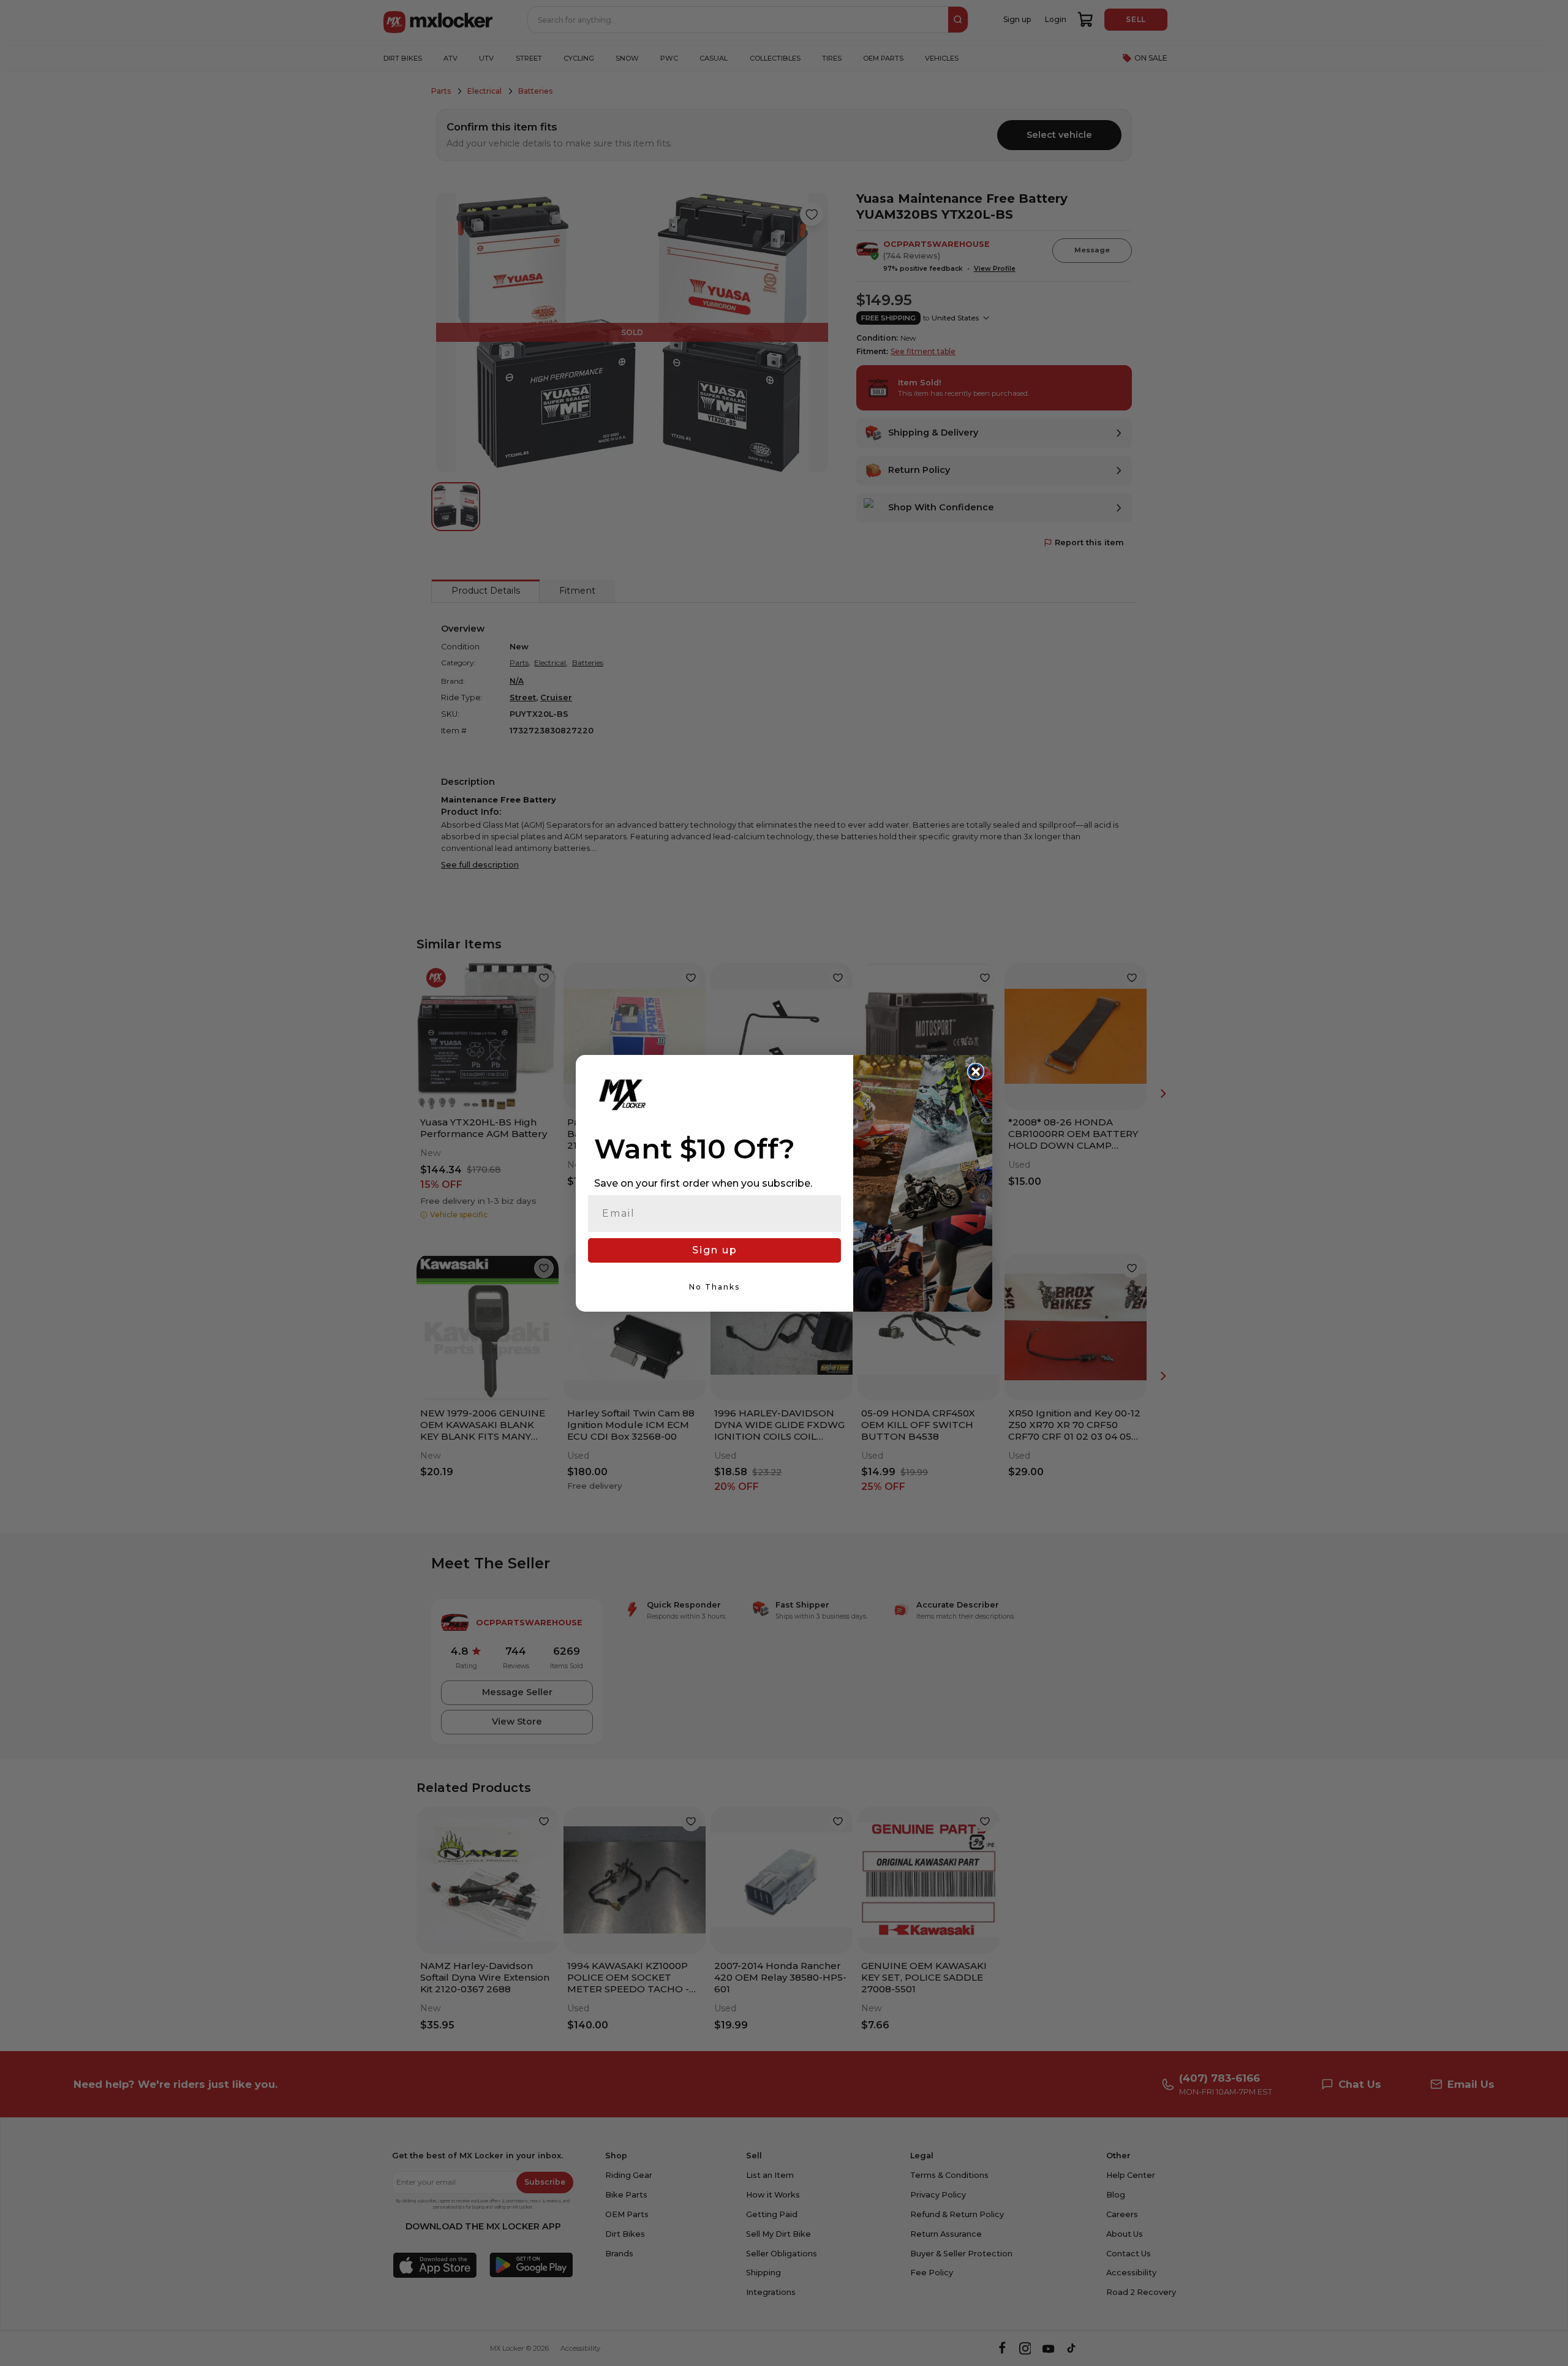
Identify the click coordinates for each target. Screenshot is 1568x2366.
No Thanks (714, 1287)
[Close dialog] (976, 1072)
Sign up (715, 1250)
